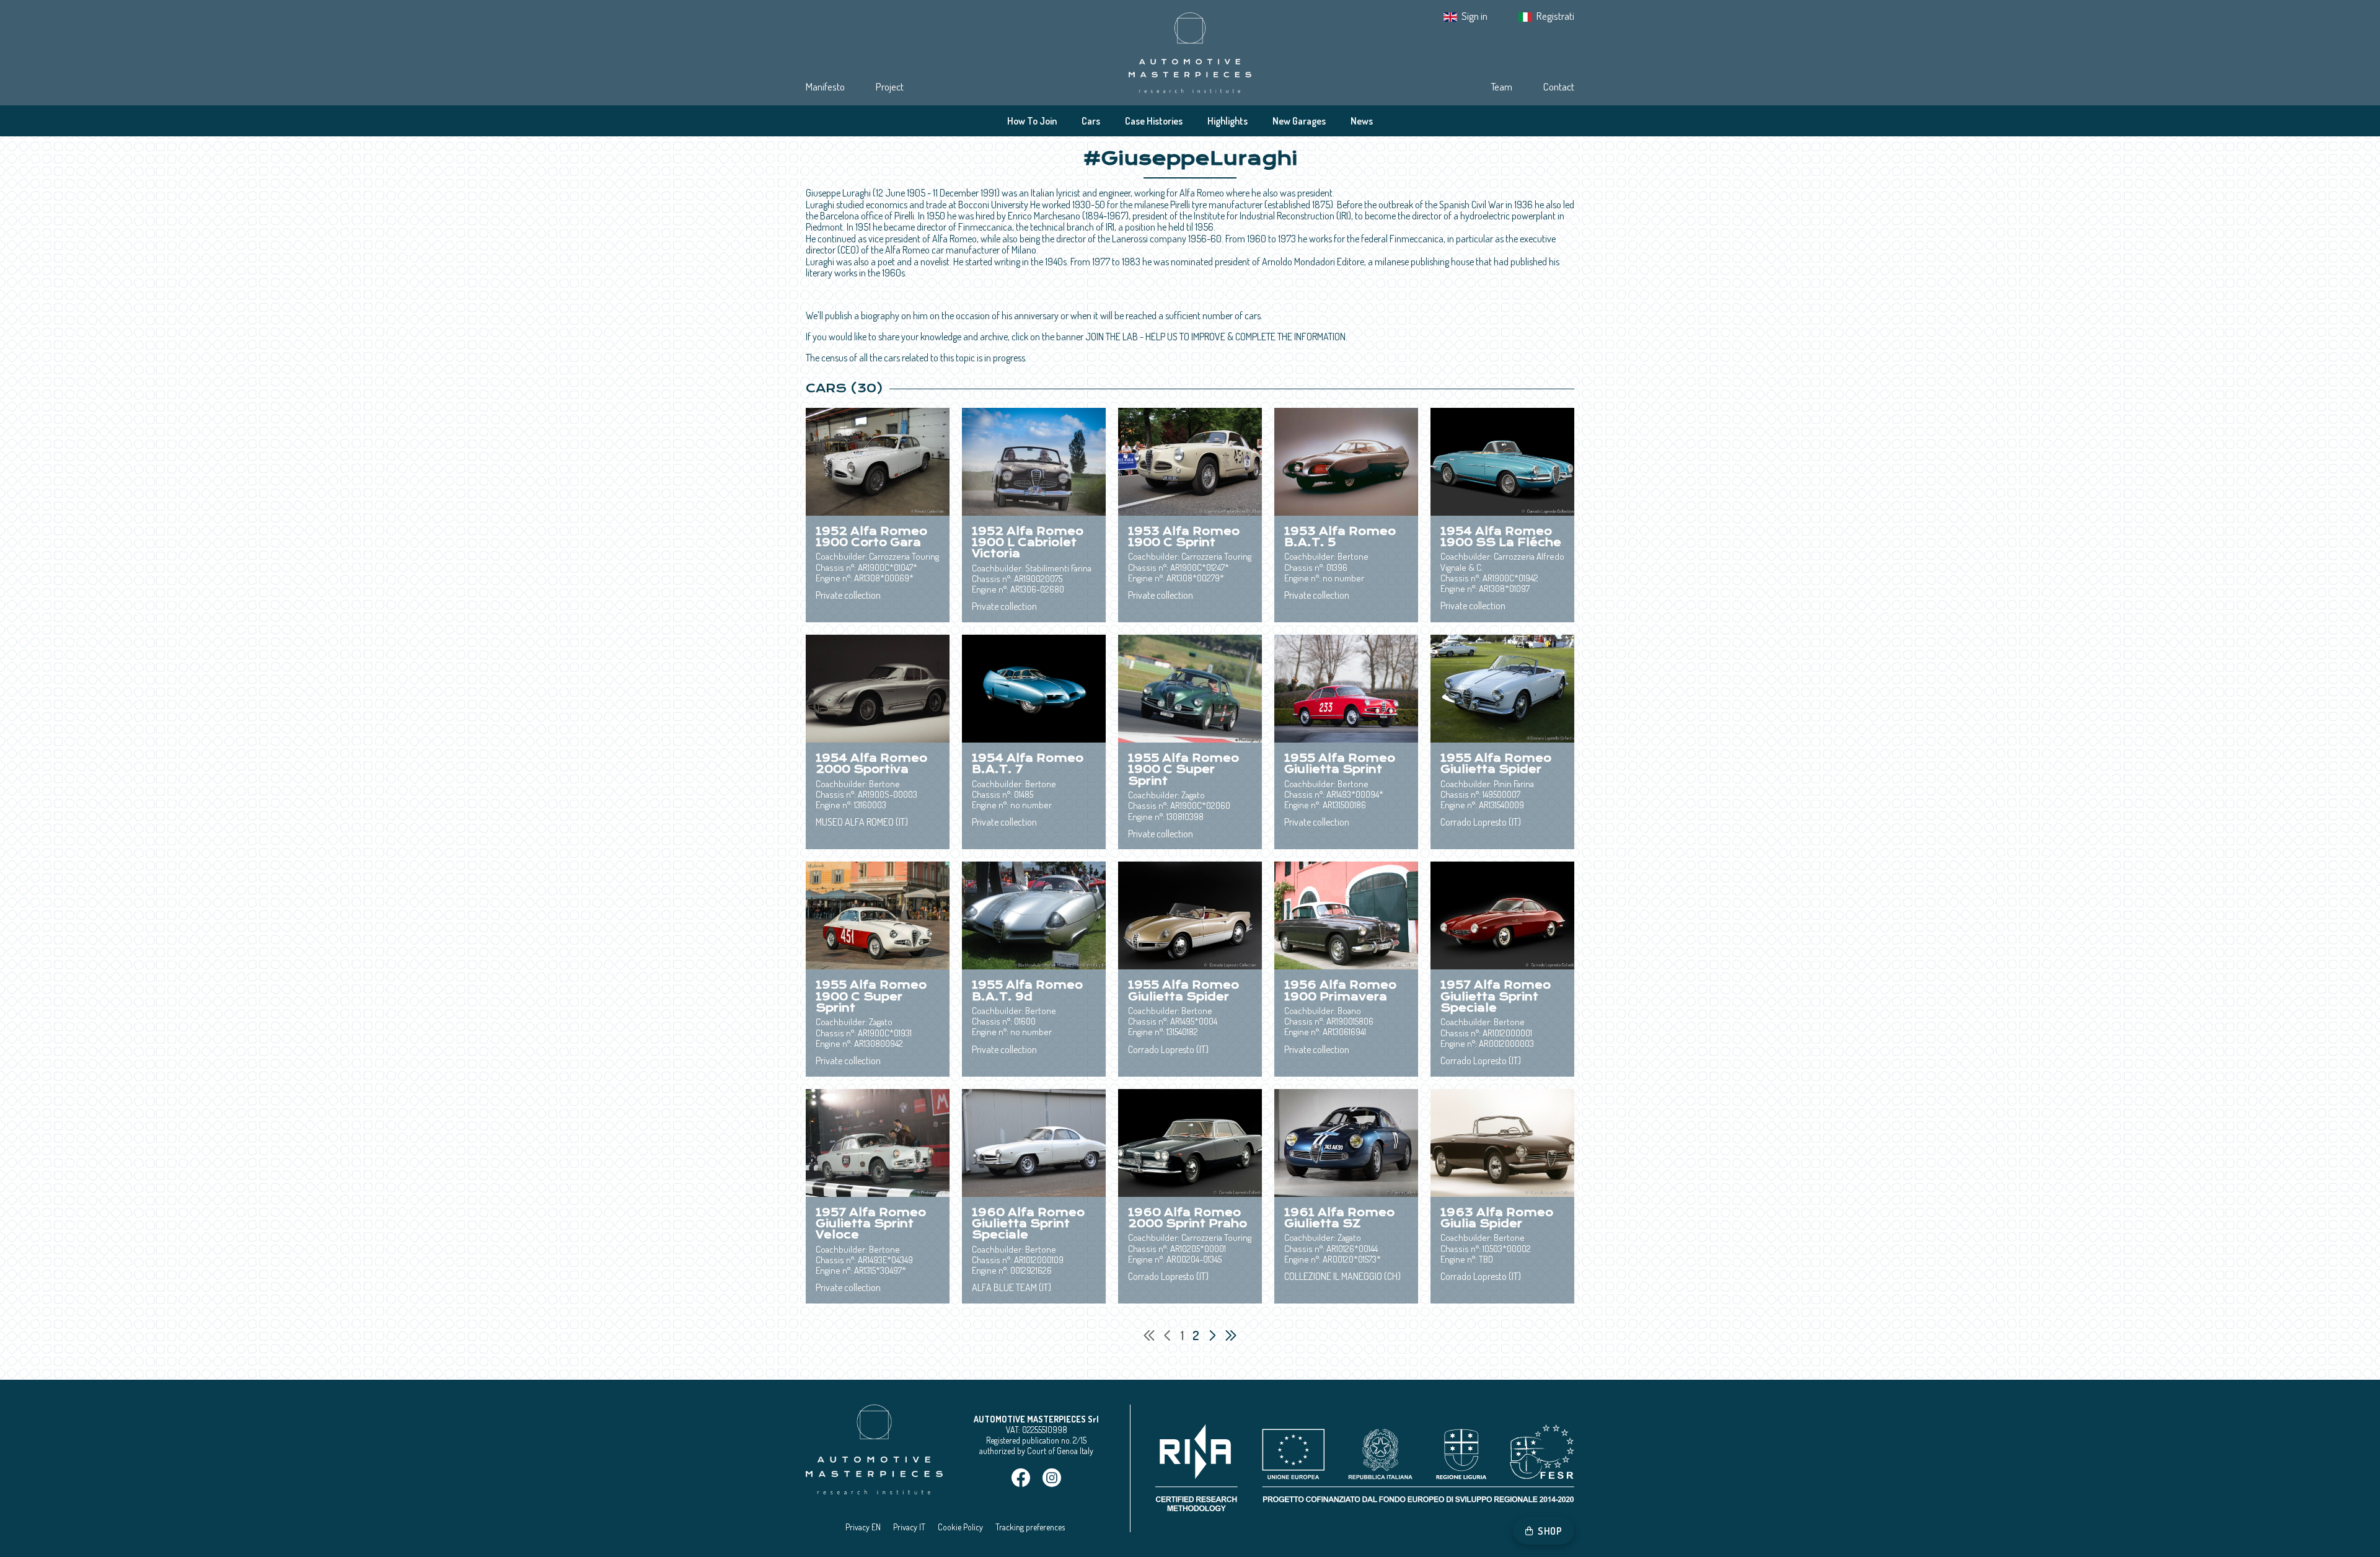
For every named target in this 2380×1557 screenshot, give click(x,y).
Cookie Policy (960, 1527)
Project (890, 86)
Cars (1091, 121)
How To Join (1032, 121)
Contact (1559, 86)
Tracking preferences (1030, 1527)
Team (1501, 86)
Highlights (1227, 121)
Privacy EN (863, 1527)
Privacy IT (909, 1527)
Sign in (1474, 16)
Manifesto (825, 86)
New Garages (1299, 121)
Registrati (1555, 16)
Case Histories (1154, 121)
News (1362, 121)
